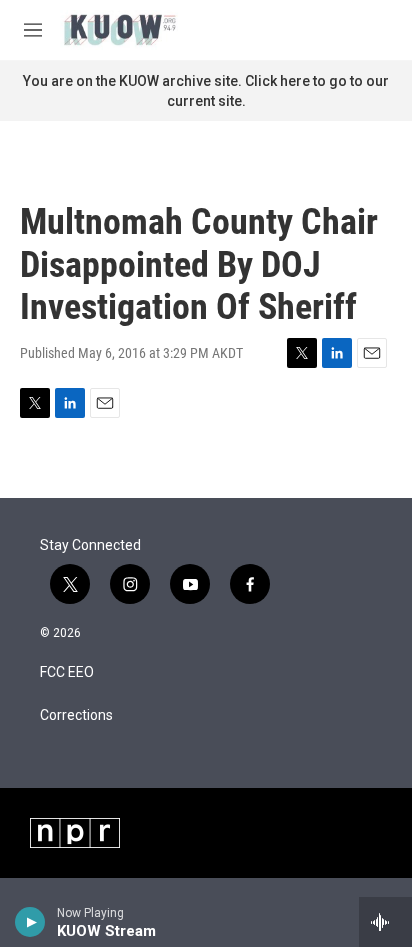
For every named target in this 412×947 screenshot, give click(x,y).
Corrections (76, 715)
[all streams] (385, 922)
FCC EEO (67, 672)
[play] (30, 922)
